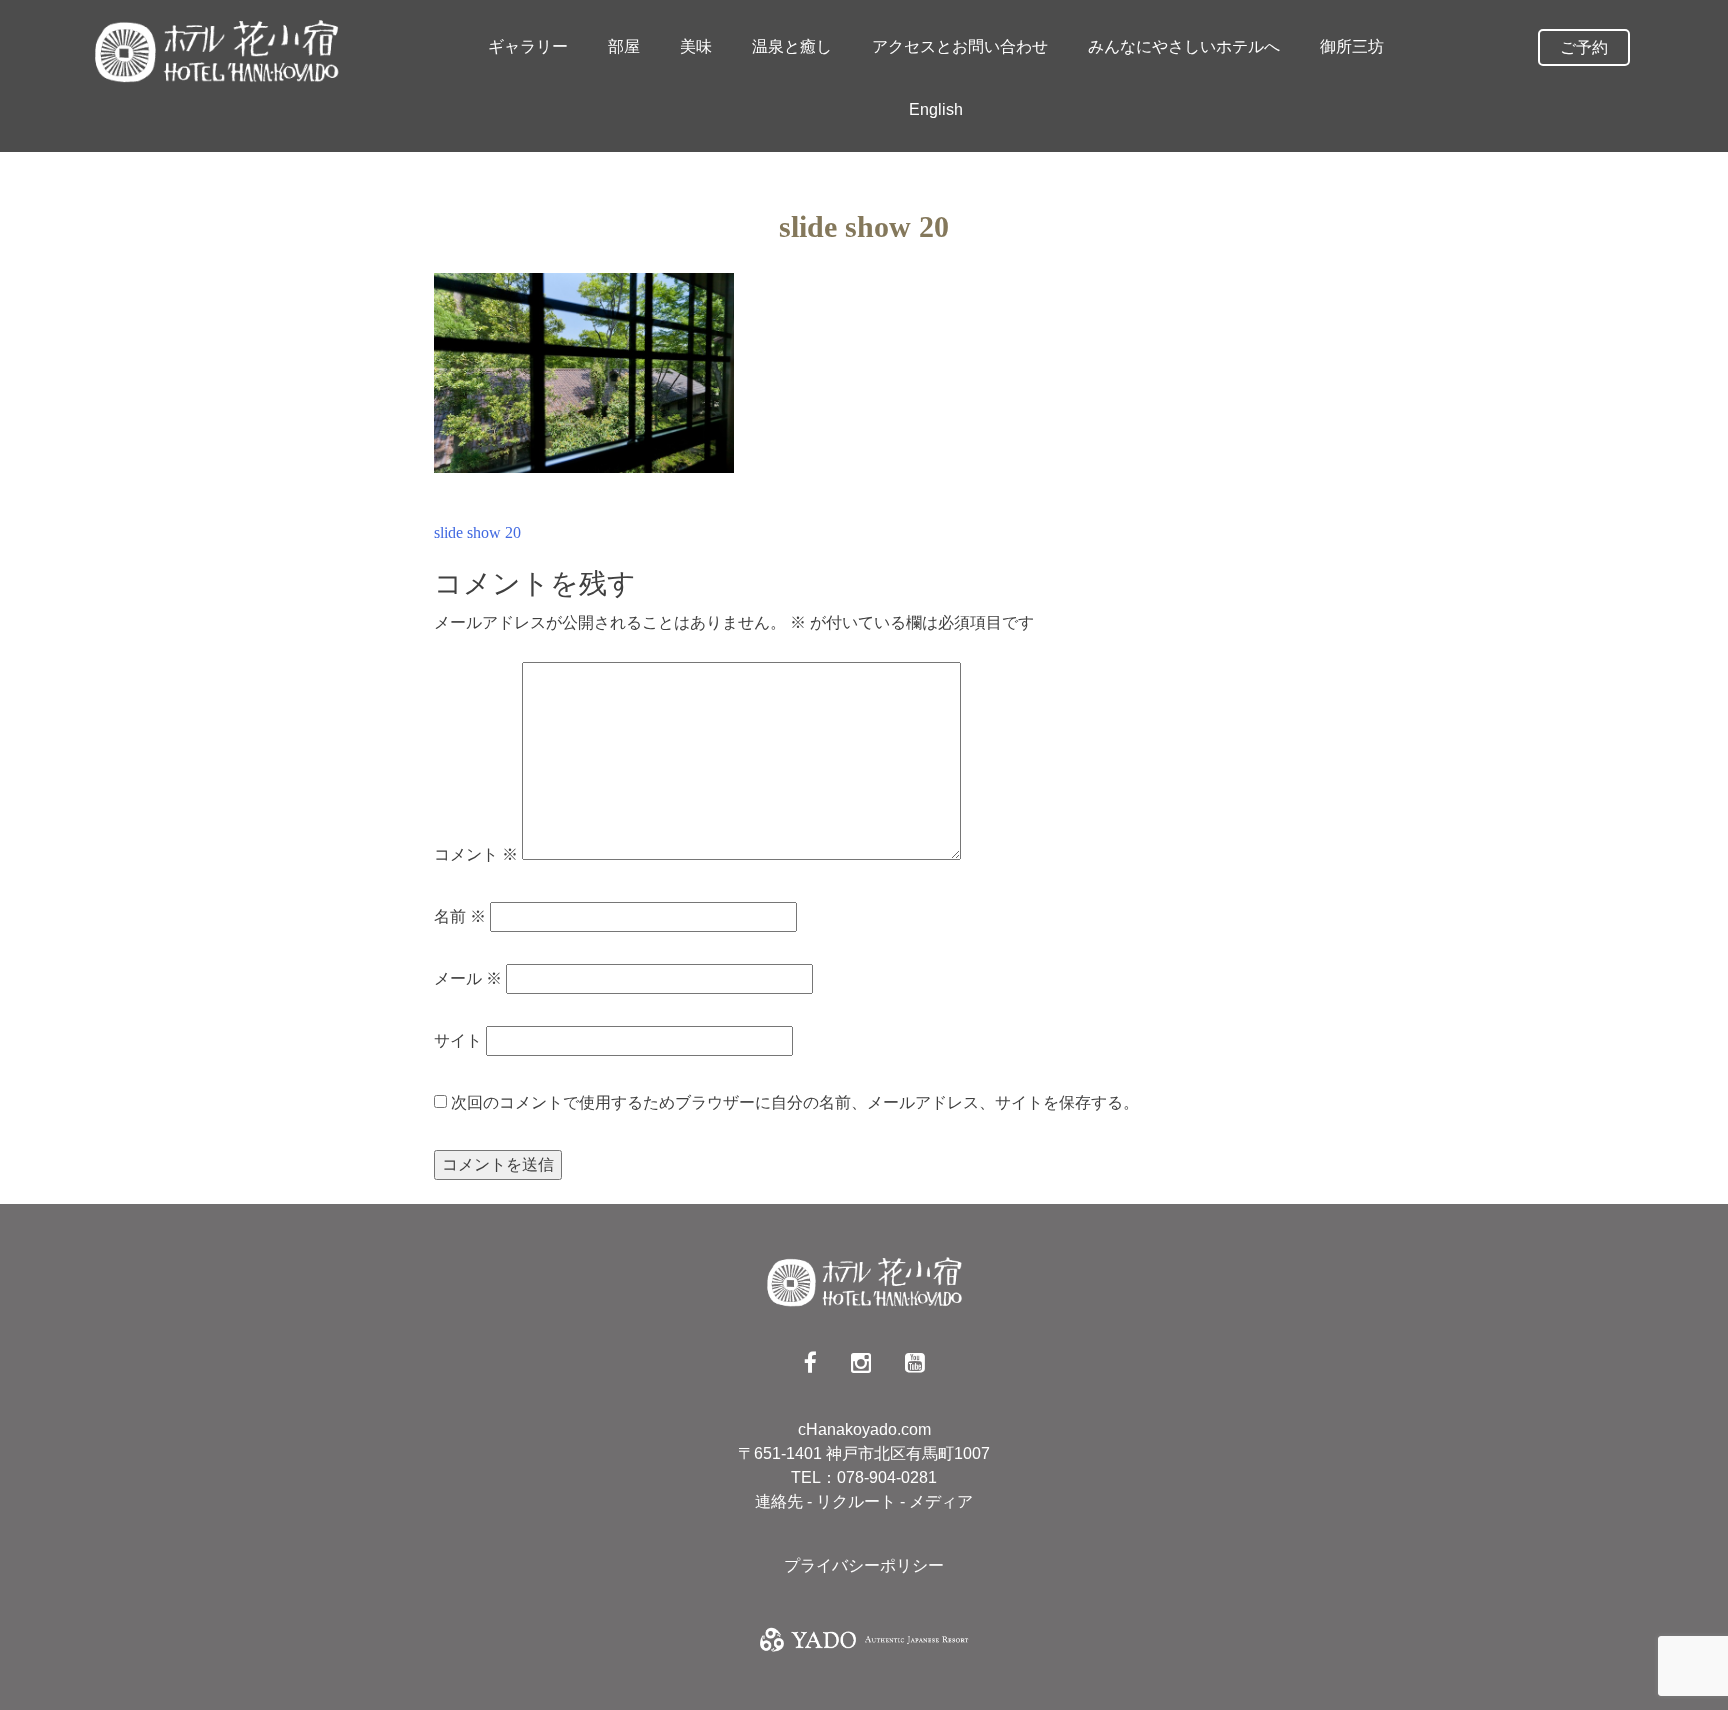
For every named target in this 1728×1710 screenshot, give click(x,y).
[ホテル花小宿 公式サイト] (216, 50)
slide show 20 (477, 532)
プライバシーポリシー (864, 1565)
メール (468, 978)
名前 (460, 916)
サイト (458, 1040)
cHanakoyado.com (864, 1429)
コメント (476, 854)
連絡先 (781, 1501)
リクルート (858, 1501)
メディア (941, 1501)
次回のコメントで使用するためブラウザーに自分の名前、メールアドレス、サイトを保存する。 (795, 1102)
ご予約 (1584, 47)
